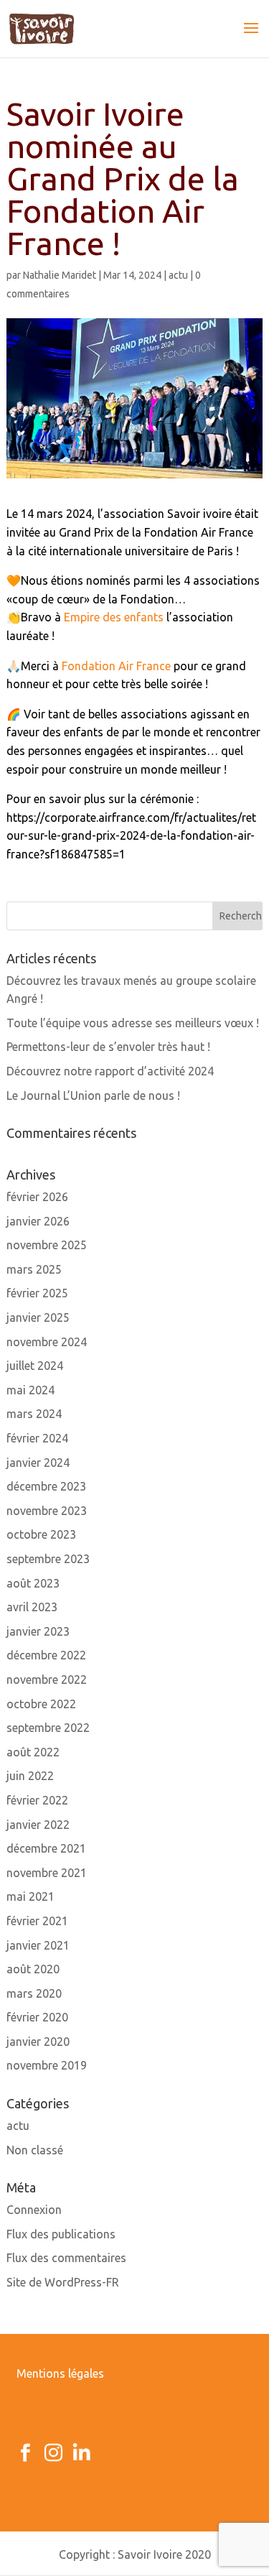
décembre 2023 (46, 1486)
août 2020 (33, 1969)
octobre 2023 (41, 1534)
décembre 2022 (46, 1655)
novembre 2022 (47, 1680)
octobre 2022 (41, 1704)
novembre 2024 (47, 1342)
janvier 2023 (38, 1631)
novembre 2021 (47, 1873)
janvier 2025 (38, 1317)
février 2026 (37, 1197)
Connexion (34, 2210)
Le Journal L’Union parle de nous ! (93, 1095)
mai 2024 (30, 1390)
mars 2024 (34, 1414)
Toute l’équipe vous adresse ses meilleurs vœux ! (133, 1023)
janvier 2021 (38, 1945)
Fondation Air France (116, 666)
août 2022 (33, 1752)
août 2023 (33, 1583)
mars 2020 (34, 1993)
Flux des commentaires (66, 2258)
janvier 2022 (38, 1825)
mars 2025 (34, 1269)
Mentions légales (60, 2373)
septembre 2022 (48, 1728)
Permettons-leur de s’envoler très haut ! (108, 1047)
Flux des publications (61, 2234)
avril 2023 (32, 1607)
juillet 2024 (35, 1366)
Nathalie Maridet (60, 275)
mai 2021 (30, 1896)
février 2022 (37, 1800)
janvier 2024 (38, 1463)
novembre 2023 (47, 1511)
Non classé (35, 2150)
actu (178, 275)
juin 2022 (30, 1776)
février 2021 (37, 1921)
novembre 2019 (47, 2065)
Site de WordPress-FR (63, 2282)
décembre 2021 (46, 1848)
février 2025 (37, 1293)
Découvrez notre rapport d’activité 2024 (110, 1071)
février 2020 (37, 2017)
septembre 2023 (48, 1559)
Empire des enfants (114, 617)
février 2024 (37, 1438)
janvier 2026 (38, 1221)
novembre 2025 (47, 1245)
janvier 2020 (38, 2042)
